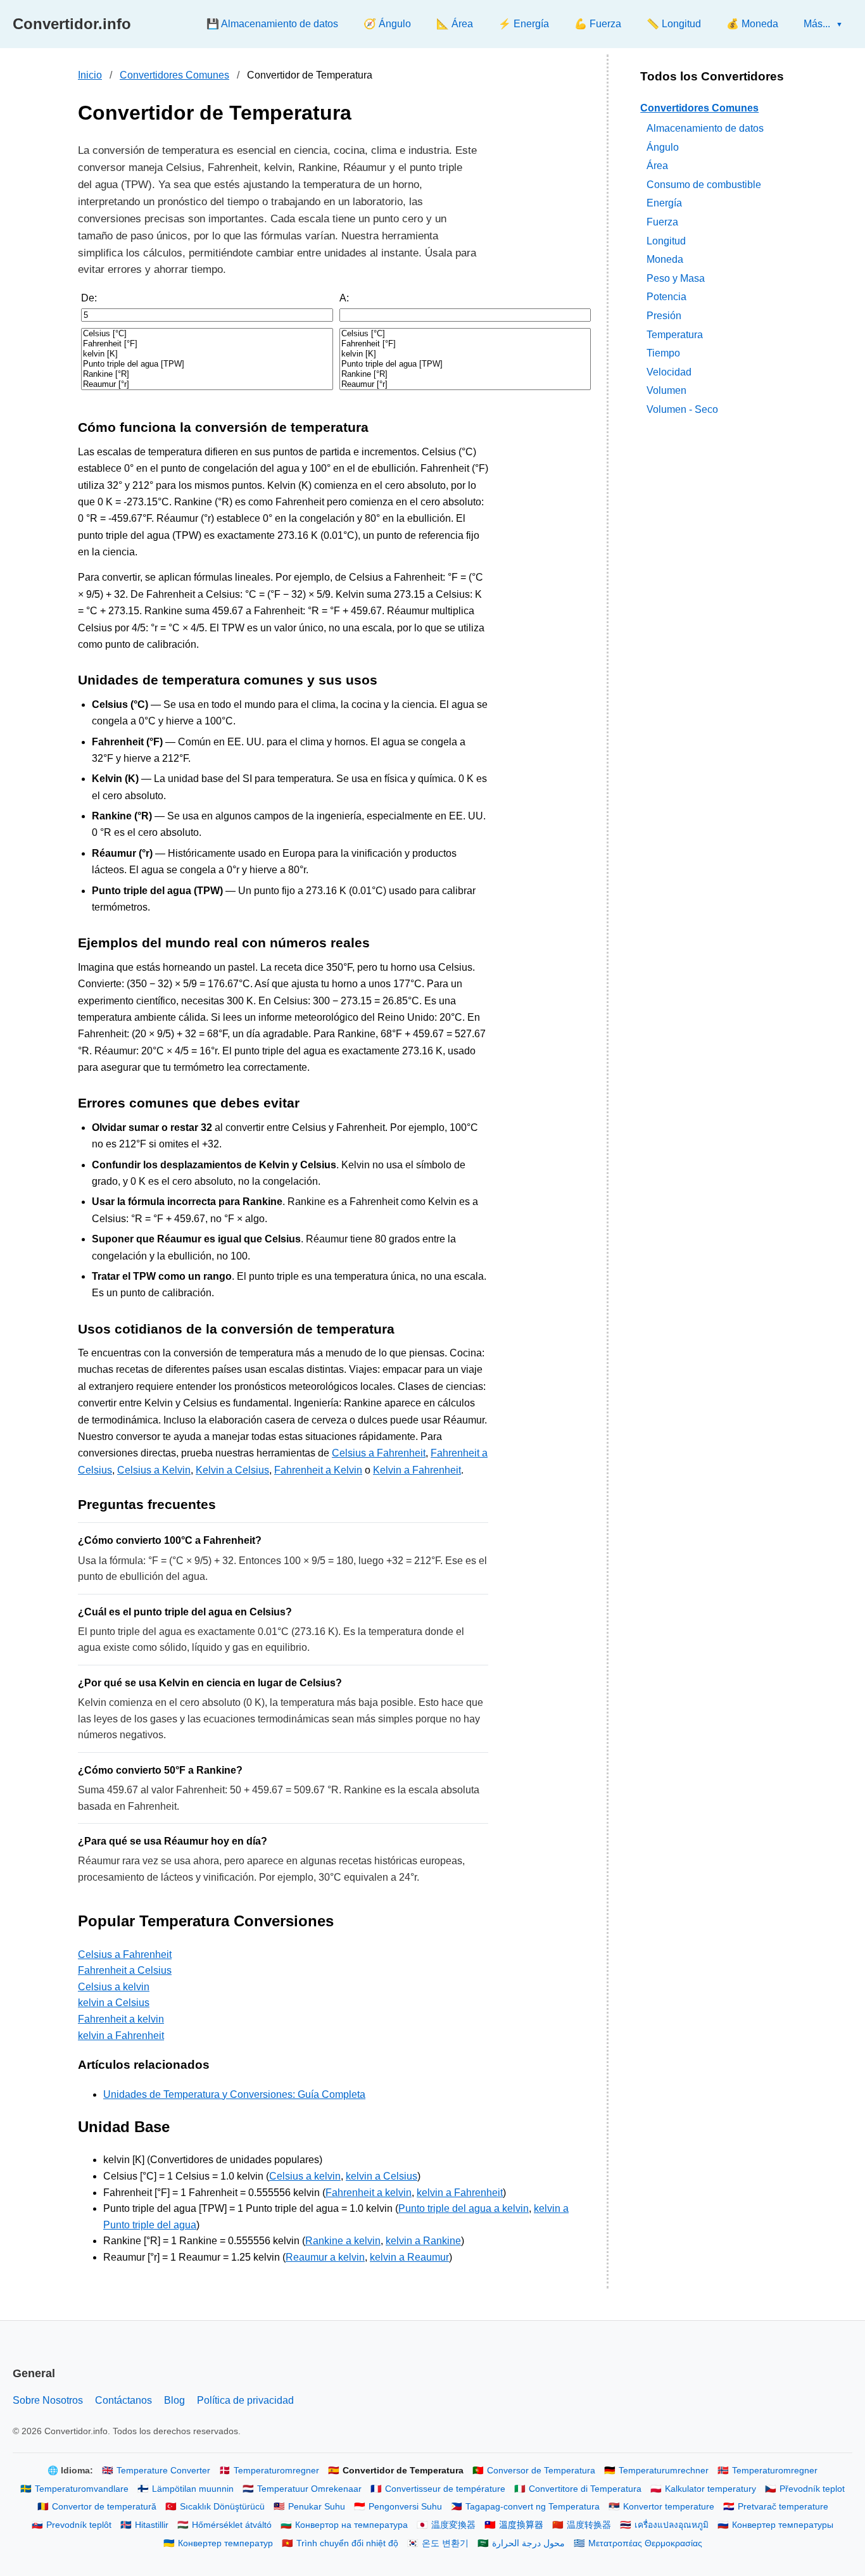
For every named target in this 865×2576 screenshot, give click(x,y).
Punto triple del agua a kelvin (464, 2208)
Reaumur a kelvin (325, 2257)
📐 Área (455, 24)
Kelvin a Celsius (232, 1470)
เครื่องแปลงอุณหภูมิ (672, 2525)
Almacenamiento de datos (705, 128)
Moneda (665, 259)
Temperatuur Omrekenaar (309, 2489)
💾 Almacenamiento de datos (272, 24)
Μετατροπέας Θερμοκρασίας (645, 2543)
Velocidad (669, 371)
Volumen (666, 390)
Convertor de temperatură (104, 2507)
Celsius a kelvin (114, 1987)
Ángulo (663, 147)
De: (89, 298)
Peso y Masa (676, 278)
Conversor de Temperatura (541, 2471)
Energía (664, 203)
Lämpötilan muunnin (193, 2489)
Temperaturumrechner (664, 2471)
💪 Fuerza (598, 24)
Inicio (90, 75)
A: (344, 298)
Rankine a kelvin (343, 2241)
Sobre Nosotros (48, 2400)
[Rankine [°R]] (207, 374)
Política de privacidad (245, 2400)
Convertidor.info (72, 24)
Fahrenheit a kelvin (121, 2019)
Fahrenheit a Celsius (125, 1970)
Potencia (666, 297)
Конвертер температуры (783, 2525)
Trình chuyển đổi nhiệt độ (347, 2543)
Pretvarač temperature (783, 2507)
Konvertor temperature (669, 2507)
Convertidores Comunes (174, 75)
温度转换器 (589, 2525)
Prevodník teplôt (79, 2525)
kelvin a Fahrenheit (121, 2036)
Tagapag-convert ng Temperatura (533, 2507)
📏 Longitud (674, 24)
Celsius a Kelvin (154, 1470)
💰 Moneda (752, 24)
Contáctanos (123, 2400)
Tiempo (663, 353)
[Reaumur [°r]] (207, 384)
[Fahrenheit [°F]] (207, 344)
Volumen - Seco (682, 409)
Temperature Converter (163, 2471)
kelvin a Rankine (423, 2241)
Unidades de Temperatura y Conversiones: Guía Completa (234, 2094)
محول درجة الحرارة (528, 2543)
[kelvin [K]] (207, 354)
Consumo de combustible (704, 184)
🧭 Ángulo (387, 24)
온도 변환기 (445, 2543)
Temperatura (675, 334)
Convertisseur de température (445, 2489)
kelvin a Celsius (114, 2003)
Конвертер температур (225, 2543)
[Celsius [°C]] (207, 334)
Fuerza (662, 221)
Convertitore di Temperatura (585, 2489)
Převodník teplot (812, 2489)
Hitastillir (152, 2525)
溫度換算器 (521, 2525)
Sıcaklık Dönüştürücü (222, 2507)
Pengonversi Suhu (405, 2507)
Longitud (666, 240)
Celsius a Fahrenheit (379, 1453)
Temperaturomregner (276, 2471)
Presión (664, 315)
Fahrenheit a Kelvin (318, 1470)
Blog (174, 2400)
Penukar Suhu (317, 2507)
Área (657, 166)
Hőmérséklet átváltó (232, 2525)
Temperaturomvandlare (82, 2489)
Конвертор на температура (351, 2525)
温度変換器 (453, 2525)
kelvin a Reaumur (409, 2257)
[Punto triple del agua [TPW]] (207, 364)
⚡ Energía (524, 24)
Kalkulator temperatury (710, 2489)
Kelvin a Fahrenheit (417, 1470)
